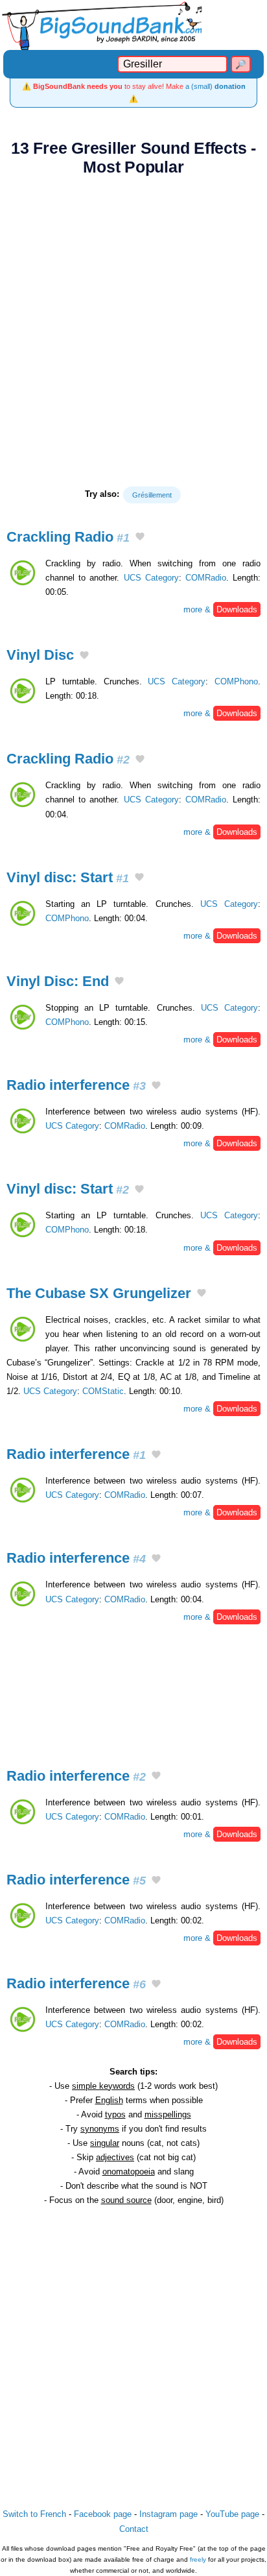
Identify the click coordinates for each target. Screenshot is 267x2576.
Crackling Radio (68, 537)
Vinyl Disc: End (58, 981)
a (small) (215, 86)
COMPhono (236, 681)
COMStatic (103, 1391)
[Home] (133, 25)
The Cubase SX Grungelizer (99, 1293)
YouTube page (232, 2514)
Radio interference (76, 1085)
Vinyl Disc (40, 655)
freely (198, 2559)
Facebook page (103, 2514)
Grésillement (152, 495)
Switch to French (34, 2514)
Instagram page (168, 2514)
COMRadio (206, 578)
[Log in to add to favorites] (140, 538)
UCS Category (151, 578)
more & (220, 609)
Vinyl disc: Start (68, 877)
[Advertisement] (133, 331)
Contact (134, 2529)
